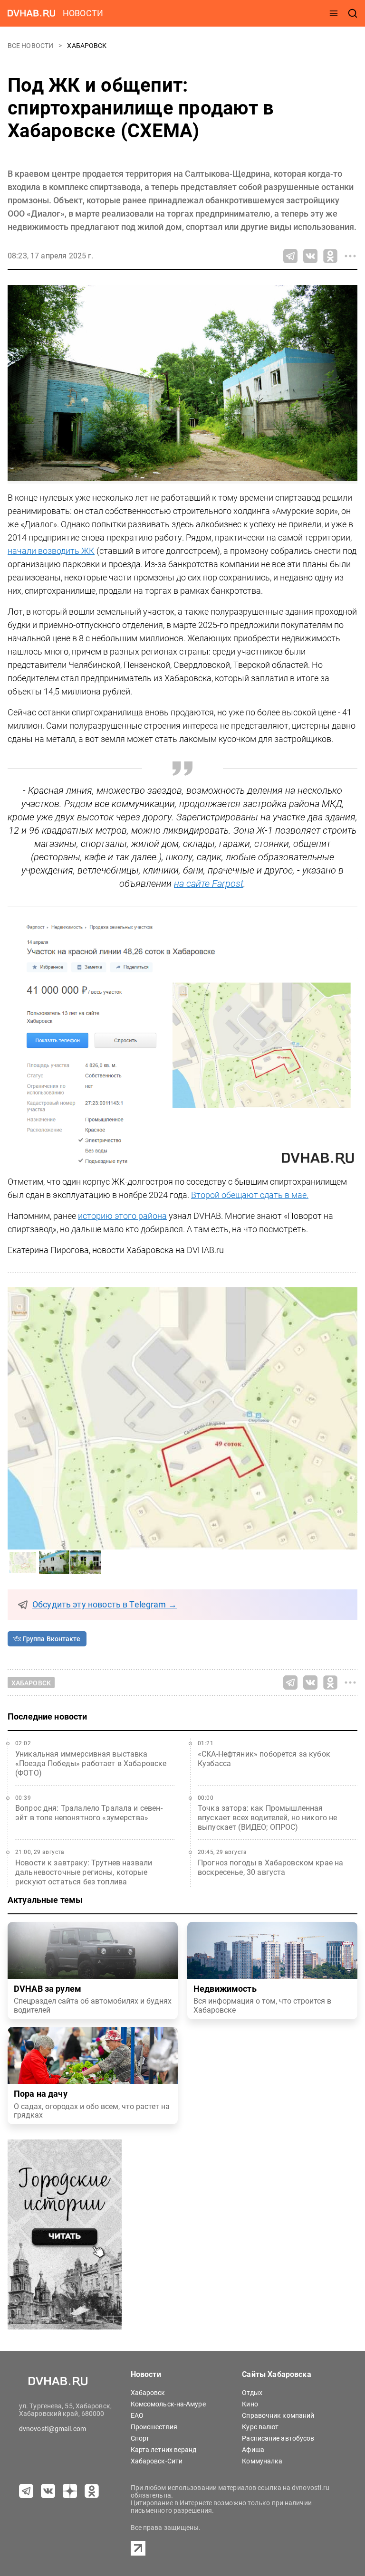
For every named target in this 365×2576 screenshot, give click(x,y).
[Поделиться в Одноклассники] (330, 256)
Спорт (140, 2438)
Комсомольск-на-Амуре (168, 2404)
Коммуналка (262, 2461)
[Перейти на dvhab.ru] (31, 13)
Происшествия (154, 2427)
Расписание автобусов (278, 2438)
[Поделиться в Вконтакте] (310, 256)
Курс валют (260, 2427)
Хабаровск (87, 46)
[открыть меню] (334, 13)
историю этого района (122, 1216)
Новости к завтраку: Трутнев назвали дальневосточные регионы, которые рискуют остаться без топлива (84, 1872)
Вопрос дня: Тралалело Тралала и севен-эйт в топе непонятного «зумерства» (89, 1813)
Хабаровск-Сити (157, 2461)
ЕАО (137, 2415)
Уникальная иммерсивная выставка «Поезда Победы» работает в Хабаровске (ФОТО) (91, 1763)
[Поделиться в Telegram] (290, 256)
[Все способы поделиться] (350, 256)
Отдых (252, 2393)
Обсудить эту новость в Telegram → (105, 1605)
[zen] (70, 2491)
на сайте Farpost (209, 884)
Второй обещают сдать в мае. (250, 1195)
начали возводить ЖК (51, 551)
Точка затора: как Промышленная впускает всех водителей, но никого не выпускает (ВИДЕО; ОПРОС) (268, 1818)
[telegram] (26, 2491)
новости (83, 13)
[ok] (92, 2491)
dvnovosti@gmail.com (53, 2429)
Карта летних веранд (164, 2450)
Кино (250, 2404)
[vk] (48, 2491)
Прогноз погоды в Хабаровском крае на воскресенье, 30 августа (270, 1868)
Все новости (31, 46)
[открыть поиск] (353, 13)
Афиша (253, 2450)
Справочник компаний (278, 2415)
